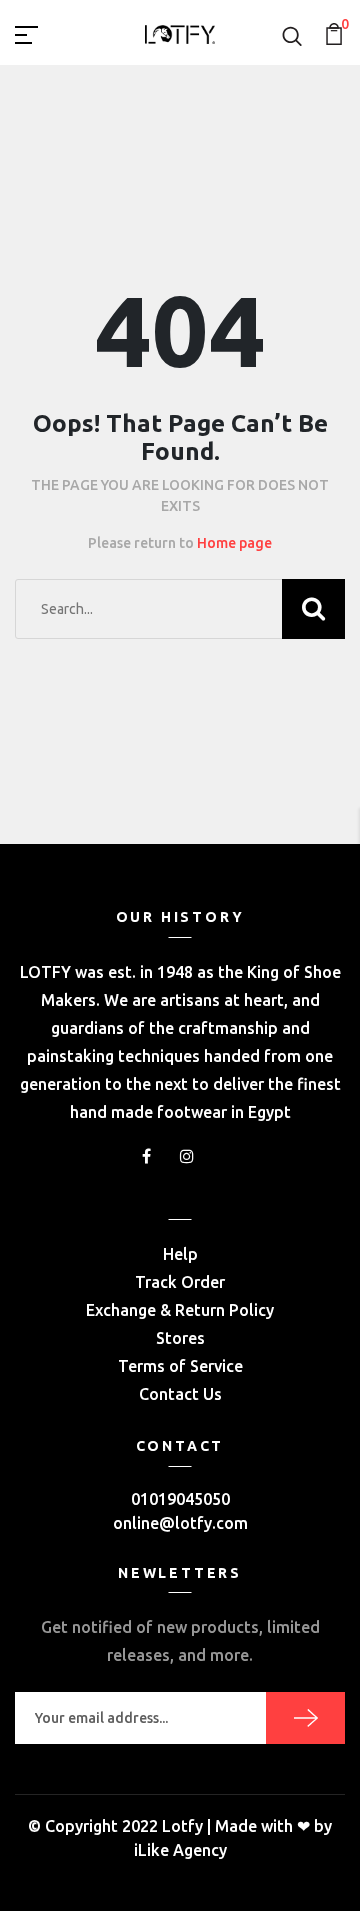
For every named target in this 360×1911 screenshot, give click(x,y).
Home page (234, 543)
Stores (180, 1338)
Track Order (180, 1282)
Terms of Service (180, 1366)
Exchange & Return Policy (180, 1310)
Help (180, 1254)
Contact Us (180, 1394)
